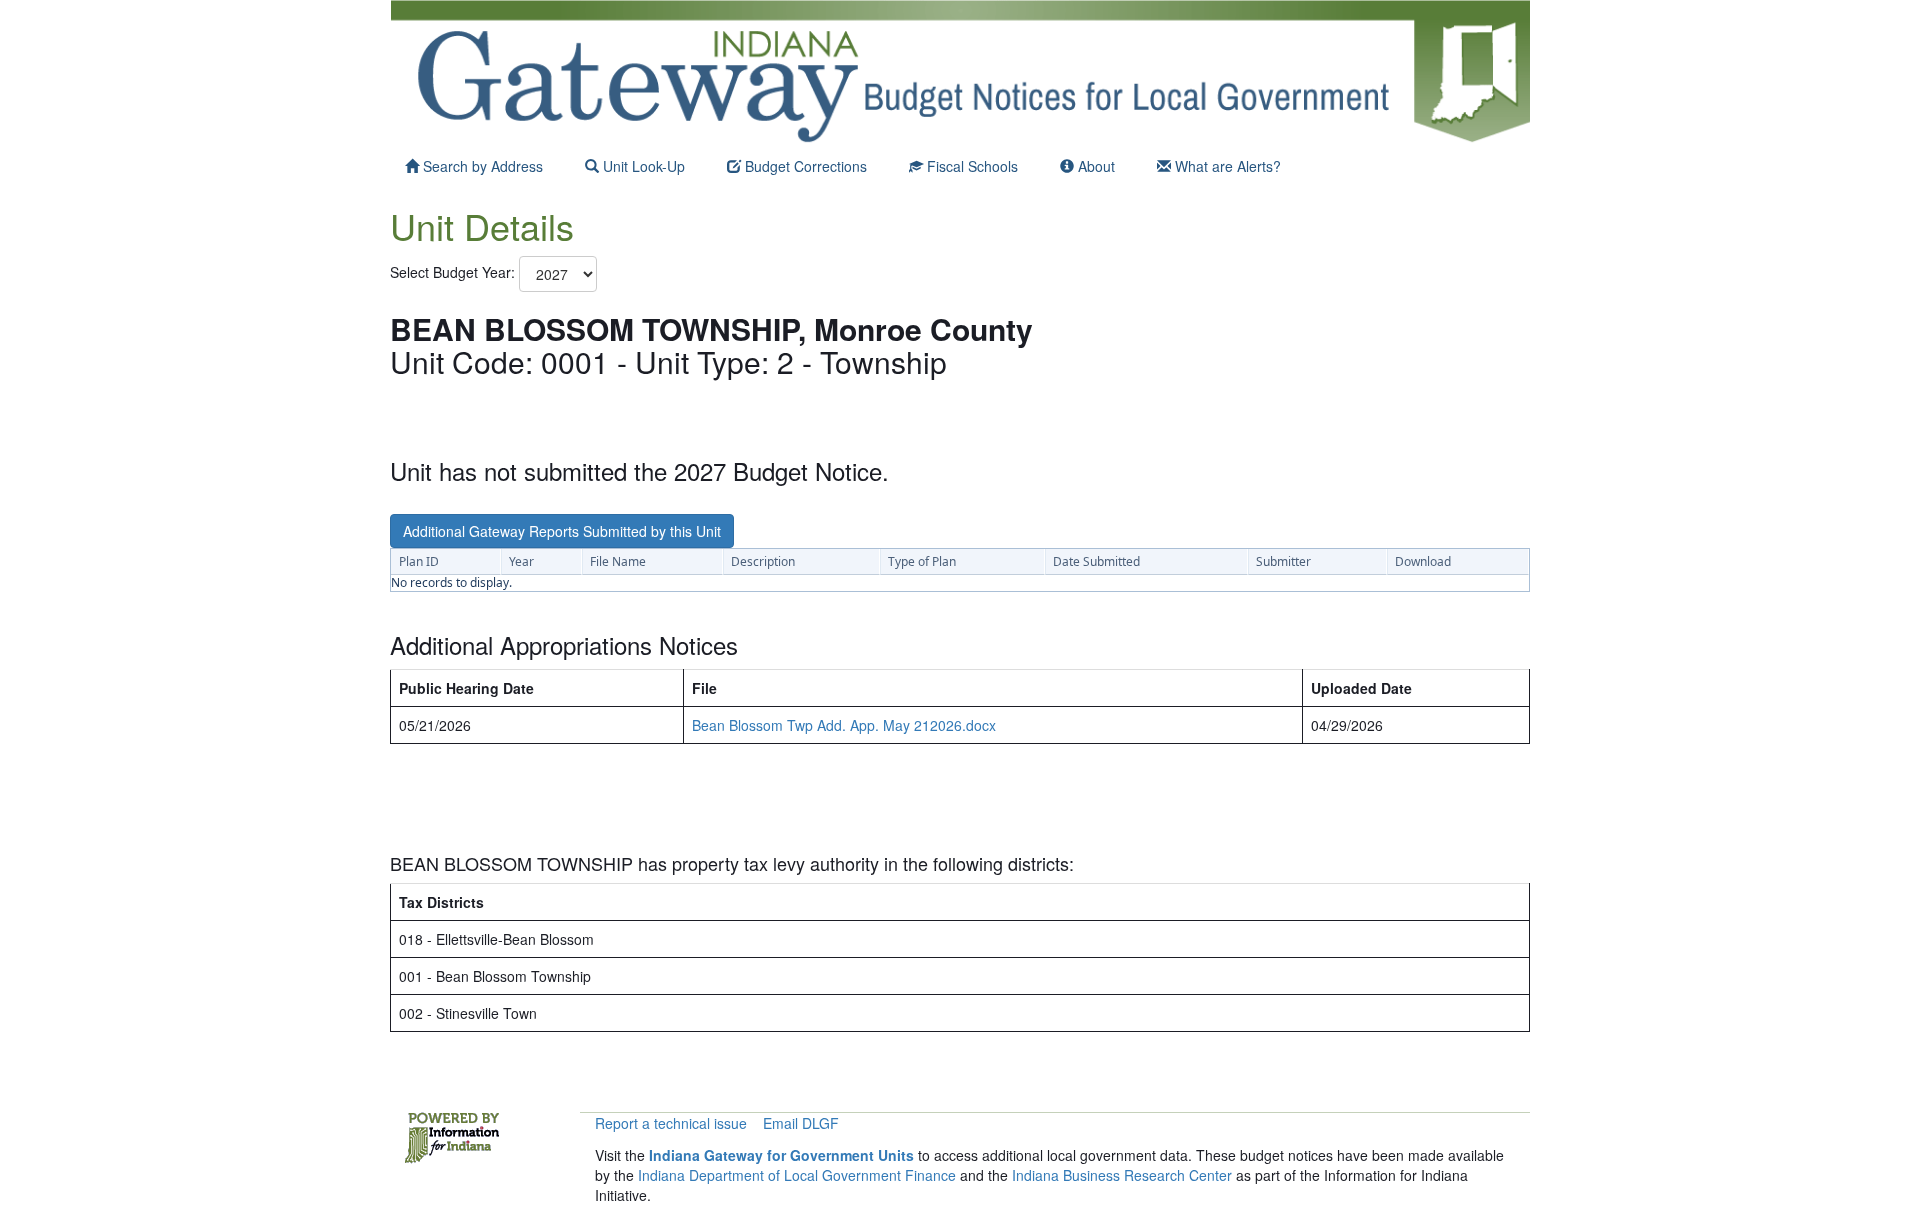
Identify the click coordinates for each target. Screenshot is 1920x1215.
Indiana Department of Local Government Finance (797, 1175)
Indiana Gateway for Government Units (781, 1155)
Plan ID (419, 561)
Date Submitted (1096, 561)
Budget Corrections (804, 166)
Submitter (1283, 561)
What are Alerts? (1226, 166)
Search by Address (481, 166)
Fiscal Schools (970, 166)
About (1094, 166)
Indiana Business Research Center (1122, 1175)
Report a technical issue (671, 1123)
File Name (618, 561)
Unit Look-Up (642, 166)
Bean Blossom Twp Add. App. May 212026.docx (844, 725)
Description (763, 561)
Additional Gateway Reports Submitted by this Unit (562, 531)
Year (521, 561)
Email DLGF (801, 1123)
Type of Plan (922, 561)
